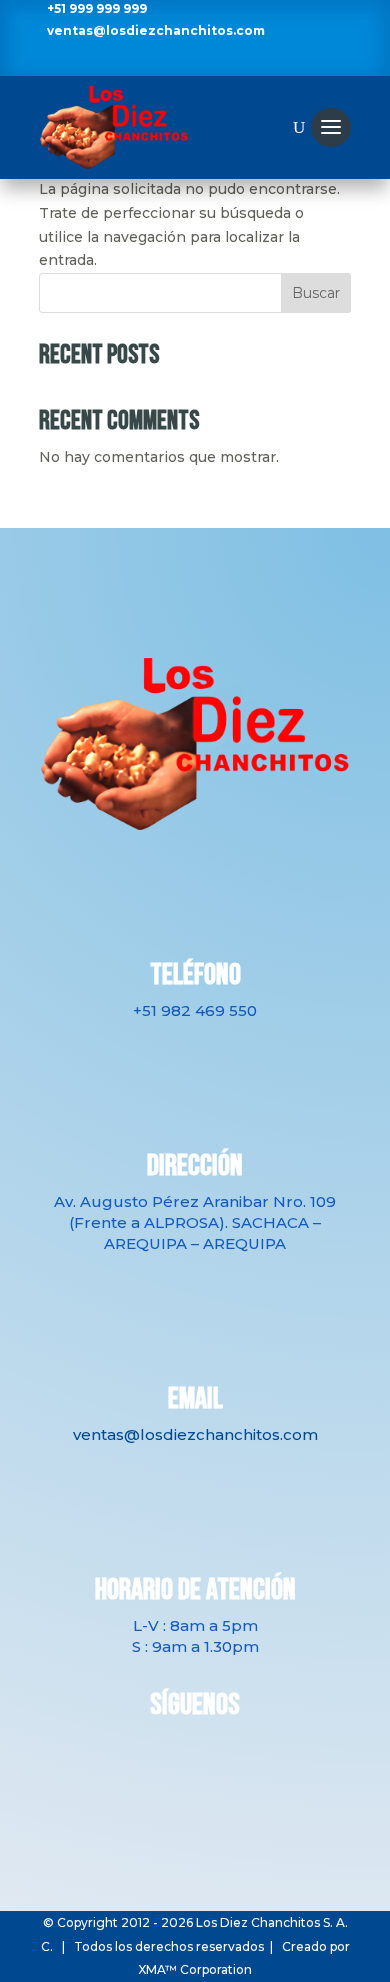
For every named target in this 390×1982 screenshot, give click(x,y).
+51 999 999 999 (97, 8)
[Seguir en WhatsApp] (246, 61)
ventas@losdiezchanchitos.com (156, 30)
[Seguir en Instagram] (178, 61)
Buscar (316, 293)
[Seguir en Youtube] (212, 61)
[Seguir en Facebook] (144, 61)
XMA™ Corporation (195, 1969)
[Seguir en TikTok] (238, 1753)
